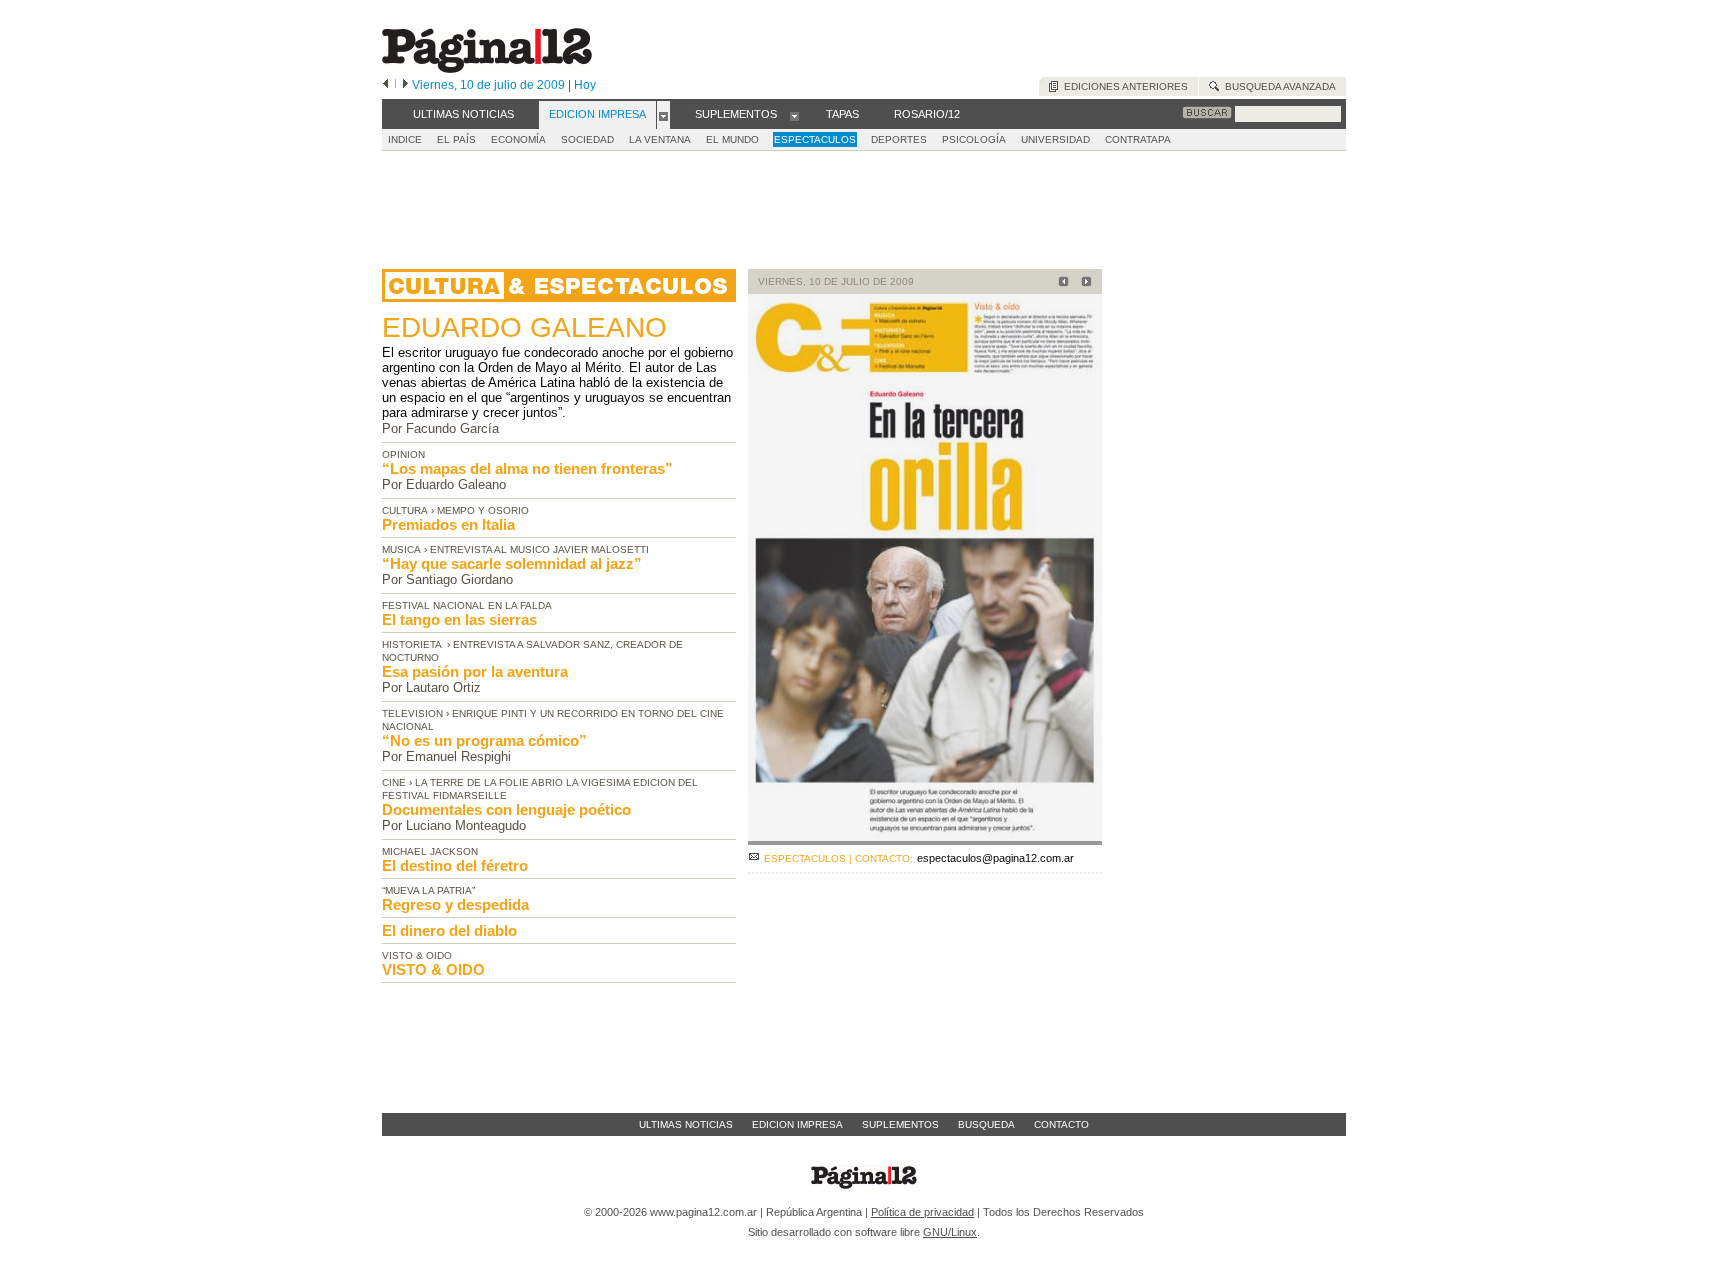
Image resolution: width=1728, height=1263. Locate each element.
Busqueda (986, 1124)
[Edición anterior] (385, 85)
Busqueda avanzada (1277, 86)
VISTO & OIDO (433, 969)
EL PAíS (456, 139)
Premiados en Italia (448, 524)
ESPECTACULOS (815, 139)
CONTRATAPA (1138, 139)
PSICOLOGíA (974, 139)
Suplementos (900, 1124)
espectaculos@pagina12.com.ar (995, 858)
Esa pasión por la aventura (475, 671)
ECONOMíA (518, 139)
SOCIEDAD (587, 139)
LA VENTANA (660, 139)
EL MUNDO (732, 139)
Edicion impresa (797, 1124)
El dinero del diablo (449, 930)
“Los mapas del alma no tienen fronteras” (527, 468)
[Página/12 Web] (487, 68)
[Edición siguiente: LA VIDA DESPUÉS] (1083, 283)
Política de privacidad (922, 1212)
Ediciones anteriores (1123, 86)
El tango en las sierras (459, 619)
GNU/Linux (950, 1232)
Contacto (1061, 1124)
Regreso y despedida (455, 904)
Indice (405, 139)
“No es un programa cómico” (484, 740)
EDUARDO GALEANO (524, 327)
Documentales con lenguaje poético (506, 809)
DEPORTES (899, 139)
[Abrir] (663, 115)
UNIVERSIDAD (1055, 139)
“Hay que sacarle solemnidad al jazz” (512, 563)
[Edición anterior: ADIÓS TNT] (1060, 283)
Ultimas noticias (686, 1124)
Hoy (585, 85)
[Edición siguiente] (405, 85)
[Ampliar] (925, 836)
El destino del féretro (455, 865)
